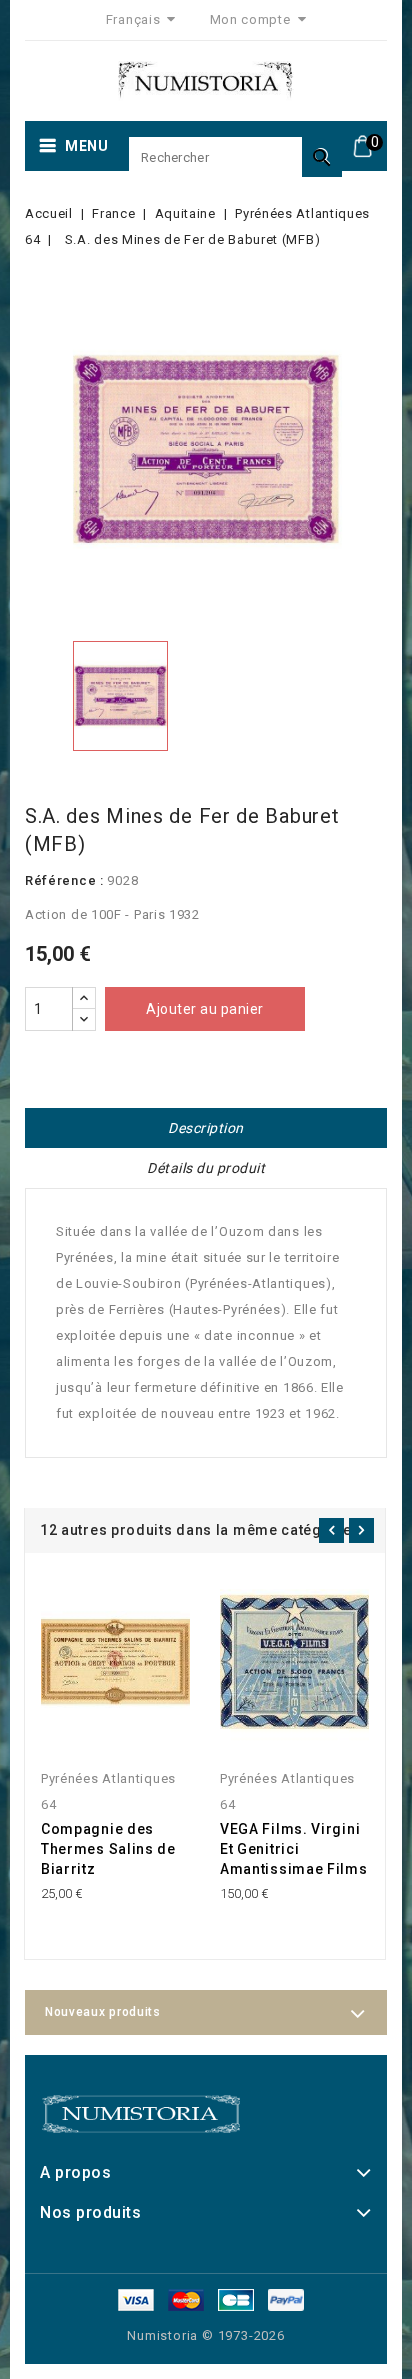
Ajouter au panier (205, 1009)
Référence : (64, 880)
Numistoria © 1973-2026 (206, 2335)
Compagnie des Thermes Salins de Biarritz (108, 1849)
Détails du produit (206, 1168)
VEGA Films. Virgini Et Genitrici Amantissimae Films (294, 1849)
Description (206, 1128)
